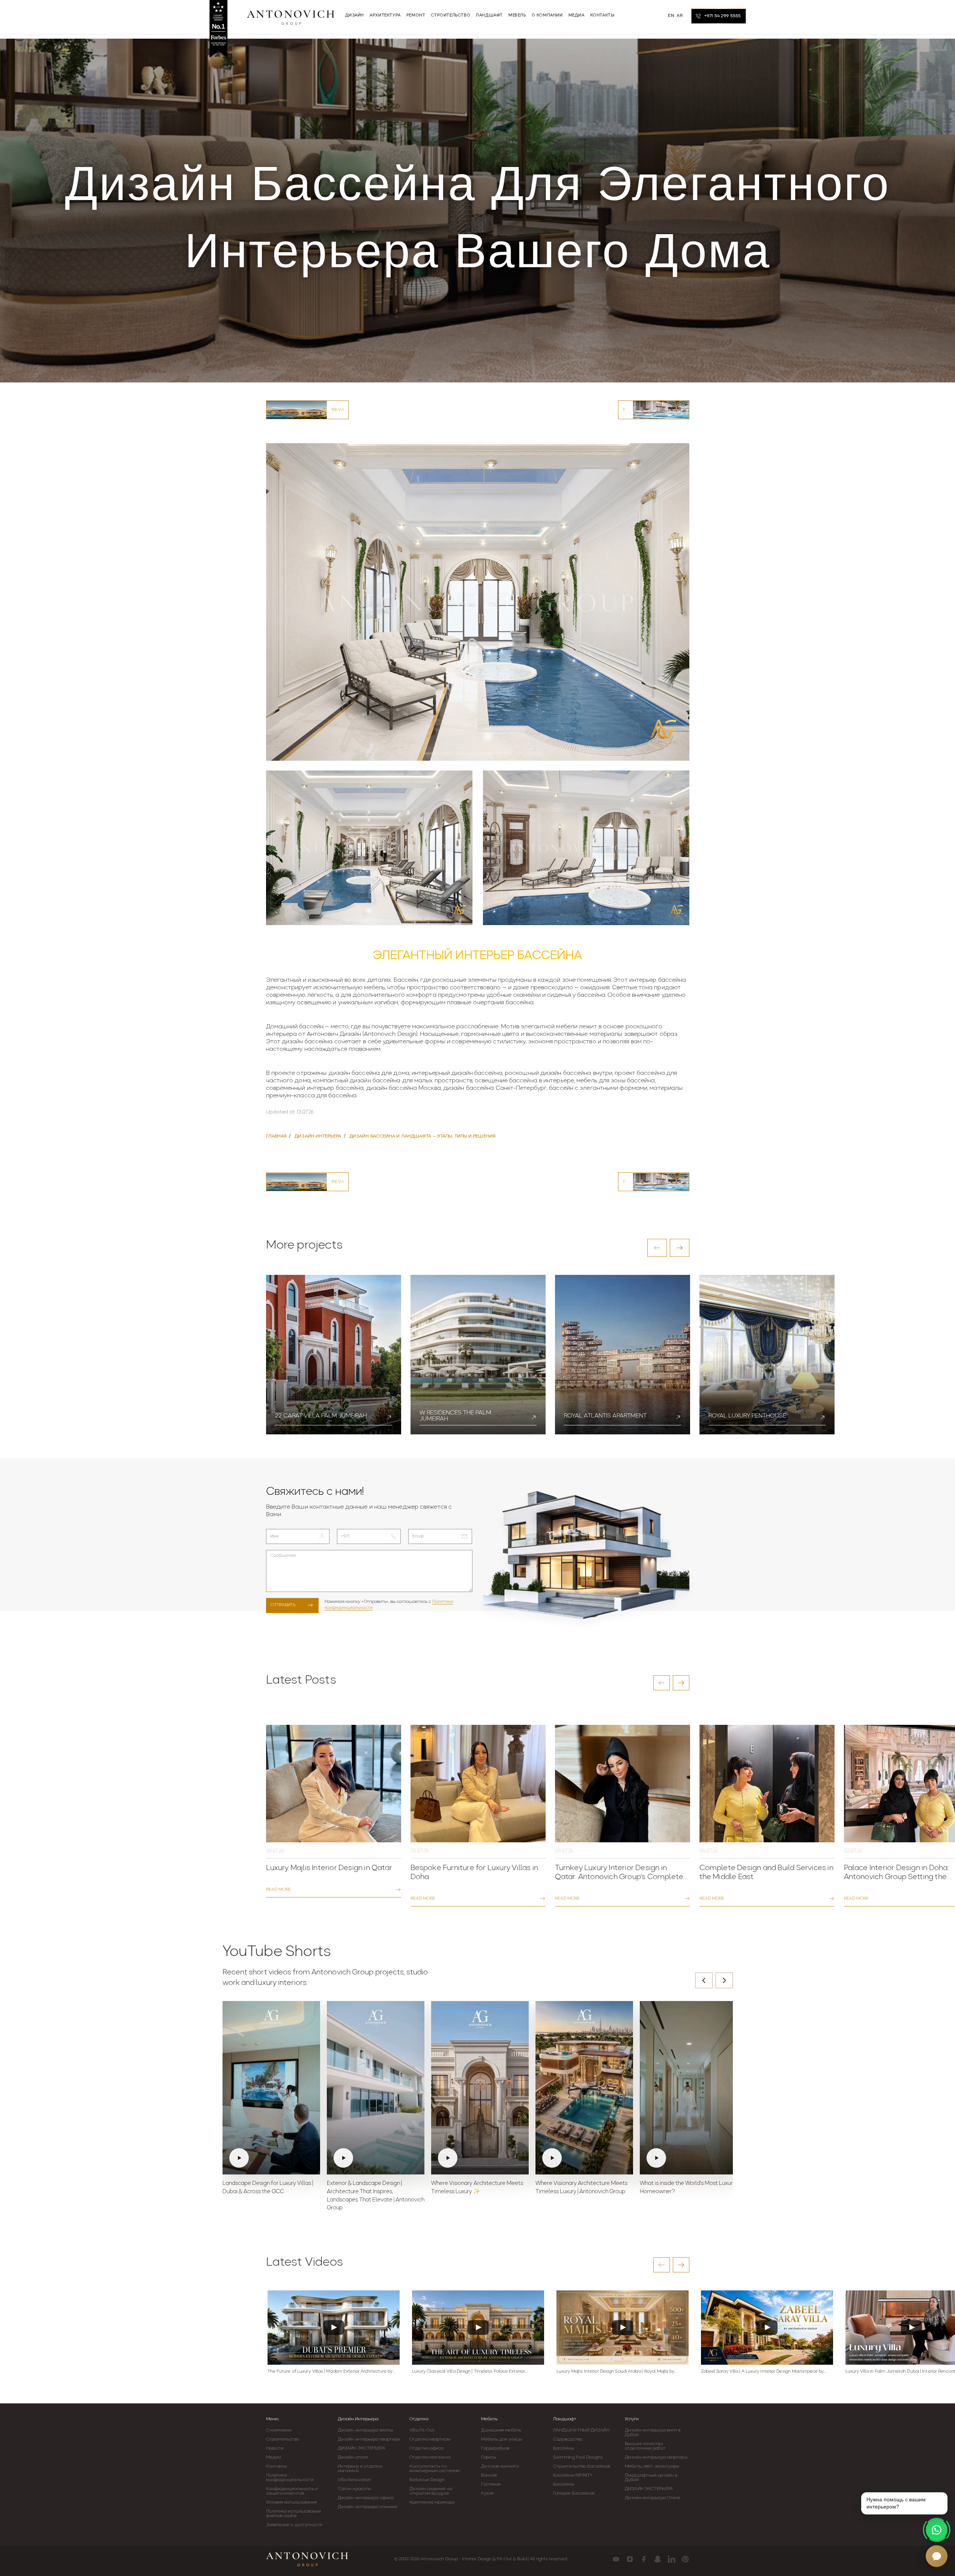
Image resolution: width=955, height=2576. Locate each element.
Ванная (489, 2475)
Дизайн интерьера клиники (368, 2507)
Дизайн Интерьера (358, 2419)
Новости (275, 2448)
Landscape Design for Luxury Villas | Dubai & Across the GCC (268, 2188)
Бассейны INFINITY (573, 2475)
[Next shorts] (724, 1980)
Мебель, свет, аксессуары (652, 2466)
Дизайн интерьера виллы (365, 2430)
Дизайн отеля (353, 2457)
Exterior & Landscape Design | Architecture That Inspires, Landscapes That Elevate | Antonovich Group (376, 2196)
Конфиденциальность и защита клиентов (292, 2491)
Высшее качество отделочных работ (645, 2446)
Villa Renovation (355, 2480)
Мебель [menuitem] (517, 16)
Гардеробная (495, 2448)
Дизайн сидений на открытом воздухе (431, 2491)
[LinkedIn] (672, 2559)
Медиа (274, 2457)
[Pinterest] (685, 2559)
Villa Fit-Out (422, 2430)
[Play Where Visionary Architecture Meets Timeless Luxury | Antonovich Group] (584, 2088)
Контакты (277, 2466)
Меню (272, 2419)
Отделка (419, 2419)
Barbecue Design (427, 2480)
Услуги (632, 2419)
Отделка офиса (426, 2448)
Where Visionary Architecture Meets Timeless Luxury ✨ (477, 2188)
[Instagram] (630, 2559)
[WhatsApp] (937, 2530)
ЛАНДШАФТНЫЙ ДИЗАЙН (581, 2430)
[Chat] (937, 2556)
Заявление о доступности (294, 2525)
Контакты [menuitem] (602, 16)
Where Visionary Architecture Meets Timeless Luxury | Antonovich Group (581, 2188)
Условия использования (292, 2502)
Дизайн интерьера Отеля (652, 2498)
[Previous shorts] (704, 1980)
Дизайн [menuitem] (355, 16)
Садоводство (568, 2439)
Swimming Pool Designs (578, 2457)
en (671, 16)
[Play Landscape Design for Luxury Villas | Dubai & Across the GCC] (271, 2088)
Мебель (489, 2419)
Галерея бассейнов (574, 2493)
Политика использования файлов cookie (293, 2514)
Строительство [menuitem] (450, 16)
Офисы (489, 2457)
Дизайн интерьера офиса (365, 2498)
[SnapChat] (658, 2559)
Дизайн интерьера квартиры (369, 2439)
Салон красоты (354, 2489)
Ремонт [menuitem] (416, 16)
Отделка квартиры (430, 2439)
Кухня (487, 2493)
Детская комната (500, 2466)
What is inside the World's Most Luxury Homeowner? (688, 2188)
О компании (279, 2430)
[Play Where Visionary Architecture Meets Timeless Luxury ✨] (480, 2088)
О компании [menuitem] (547, 16)
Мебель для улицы (502, 2439)
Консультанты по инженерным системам (435, 2469)
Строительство (283, 2439)
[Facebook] (644, 2559)
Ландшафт (565, 2419)
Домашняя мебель (501, 2430)
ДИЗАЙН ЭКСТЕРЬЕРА (362, 2448)
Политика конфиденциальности (290, 2478)
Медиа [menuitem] (577, 16)
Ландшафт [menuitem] (489, 16)
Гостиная (491, 2484)
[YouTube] (616, 2559)
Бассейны (564, 2448)
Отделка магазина (430, 2457)
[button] (657, 1248)
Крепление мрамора (432, 2502)
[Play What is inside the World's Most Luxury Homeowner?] (689, 2088)
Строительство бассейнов (582, 2466)
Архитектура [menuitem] (385, 16)
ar (680, 16)
